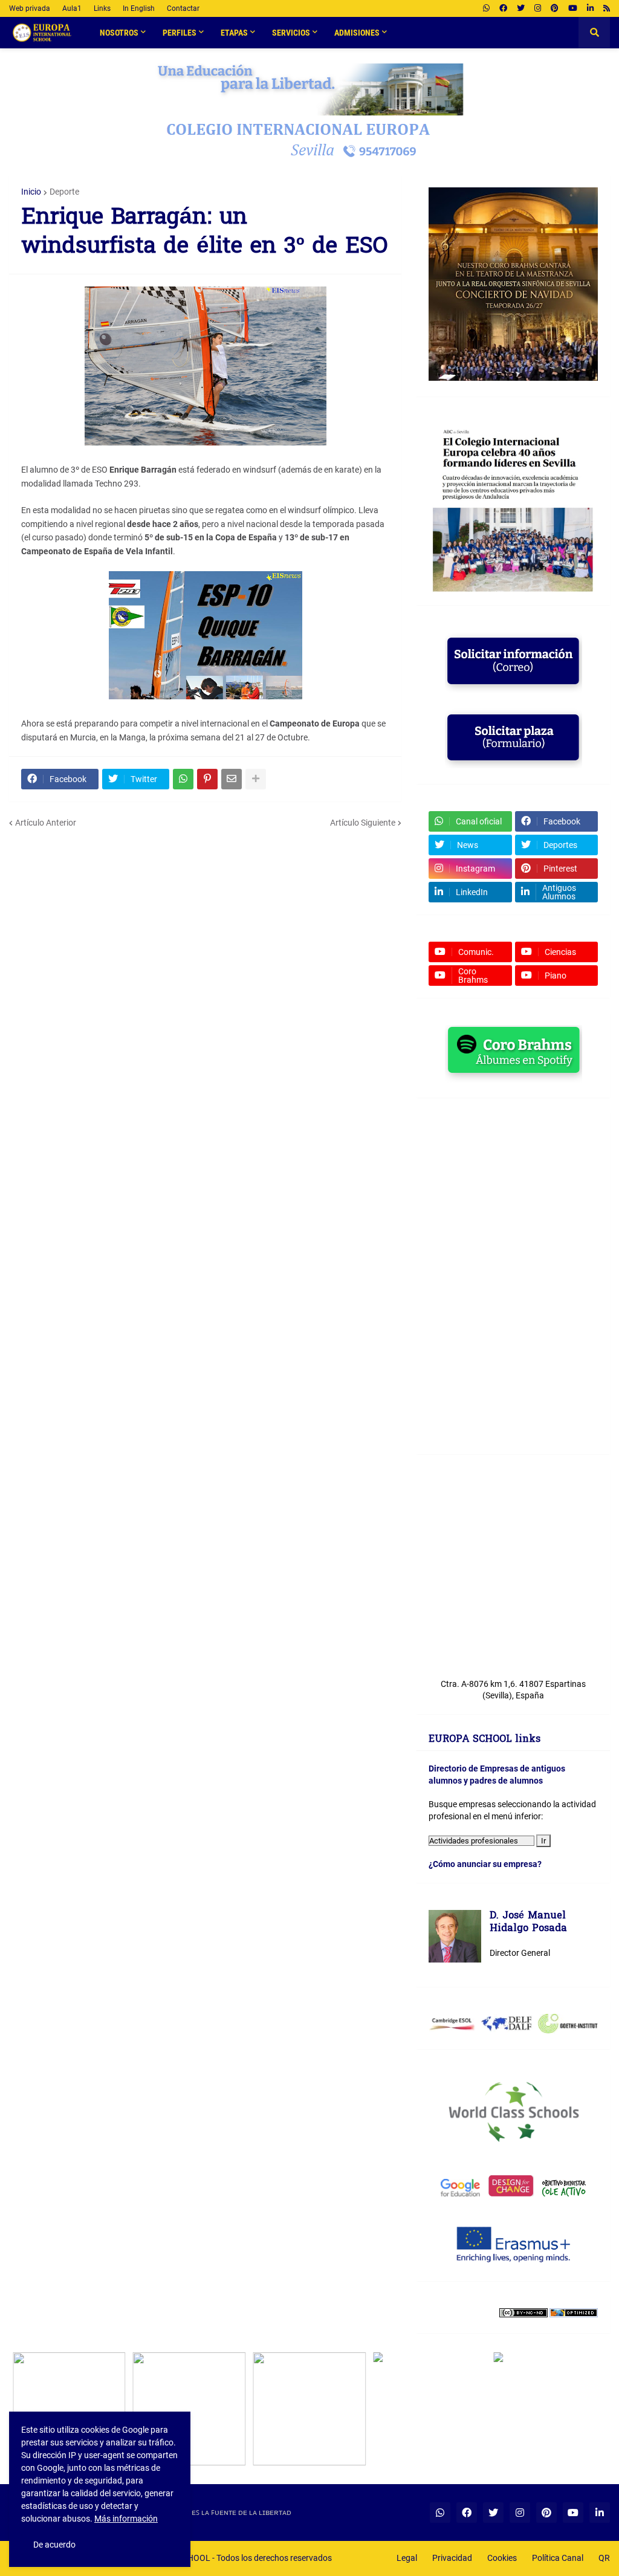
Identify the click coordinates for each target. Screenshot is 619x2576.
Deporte (64, 192)
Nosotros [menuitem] (119, 33)
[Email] (232, 779)
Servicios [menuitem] (291, 33)
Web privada (30, 8)
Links (102, 8)
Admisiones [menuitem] (357, 33)
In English (139, 8)
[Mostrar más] (256, 779)
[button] (594, 33)
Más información (126, 2519)
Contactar (183, 8)
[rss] (607, 8)
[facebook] (503, 8)
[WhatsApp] (183, 779)
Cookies (502, 2558)
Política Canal (558, 2558)
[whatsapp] (486, 8)
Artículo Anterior (46, 823)
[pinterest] (555, 8)
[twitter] (521, 8)
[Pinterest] (207, 779)
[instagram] (538, 8)
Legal (407, 2558)
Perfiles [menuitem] (180, 33)
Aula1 (72, 8)
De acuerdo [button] (54, 2545)
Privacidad (452, 2558)
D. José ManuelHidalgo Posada (528, 1923)
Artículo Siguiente (363, 823)
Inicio (31, 192)
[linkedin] (590, 8)
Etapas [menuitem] (234, 33)
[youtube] (573, 8)
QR (604, 2558)
